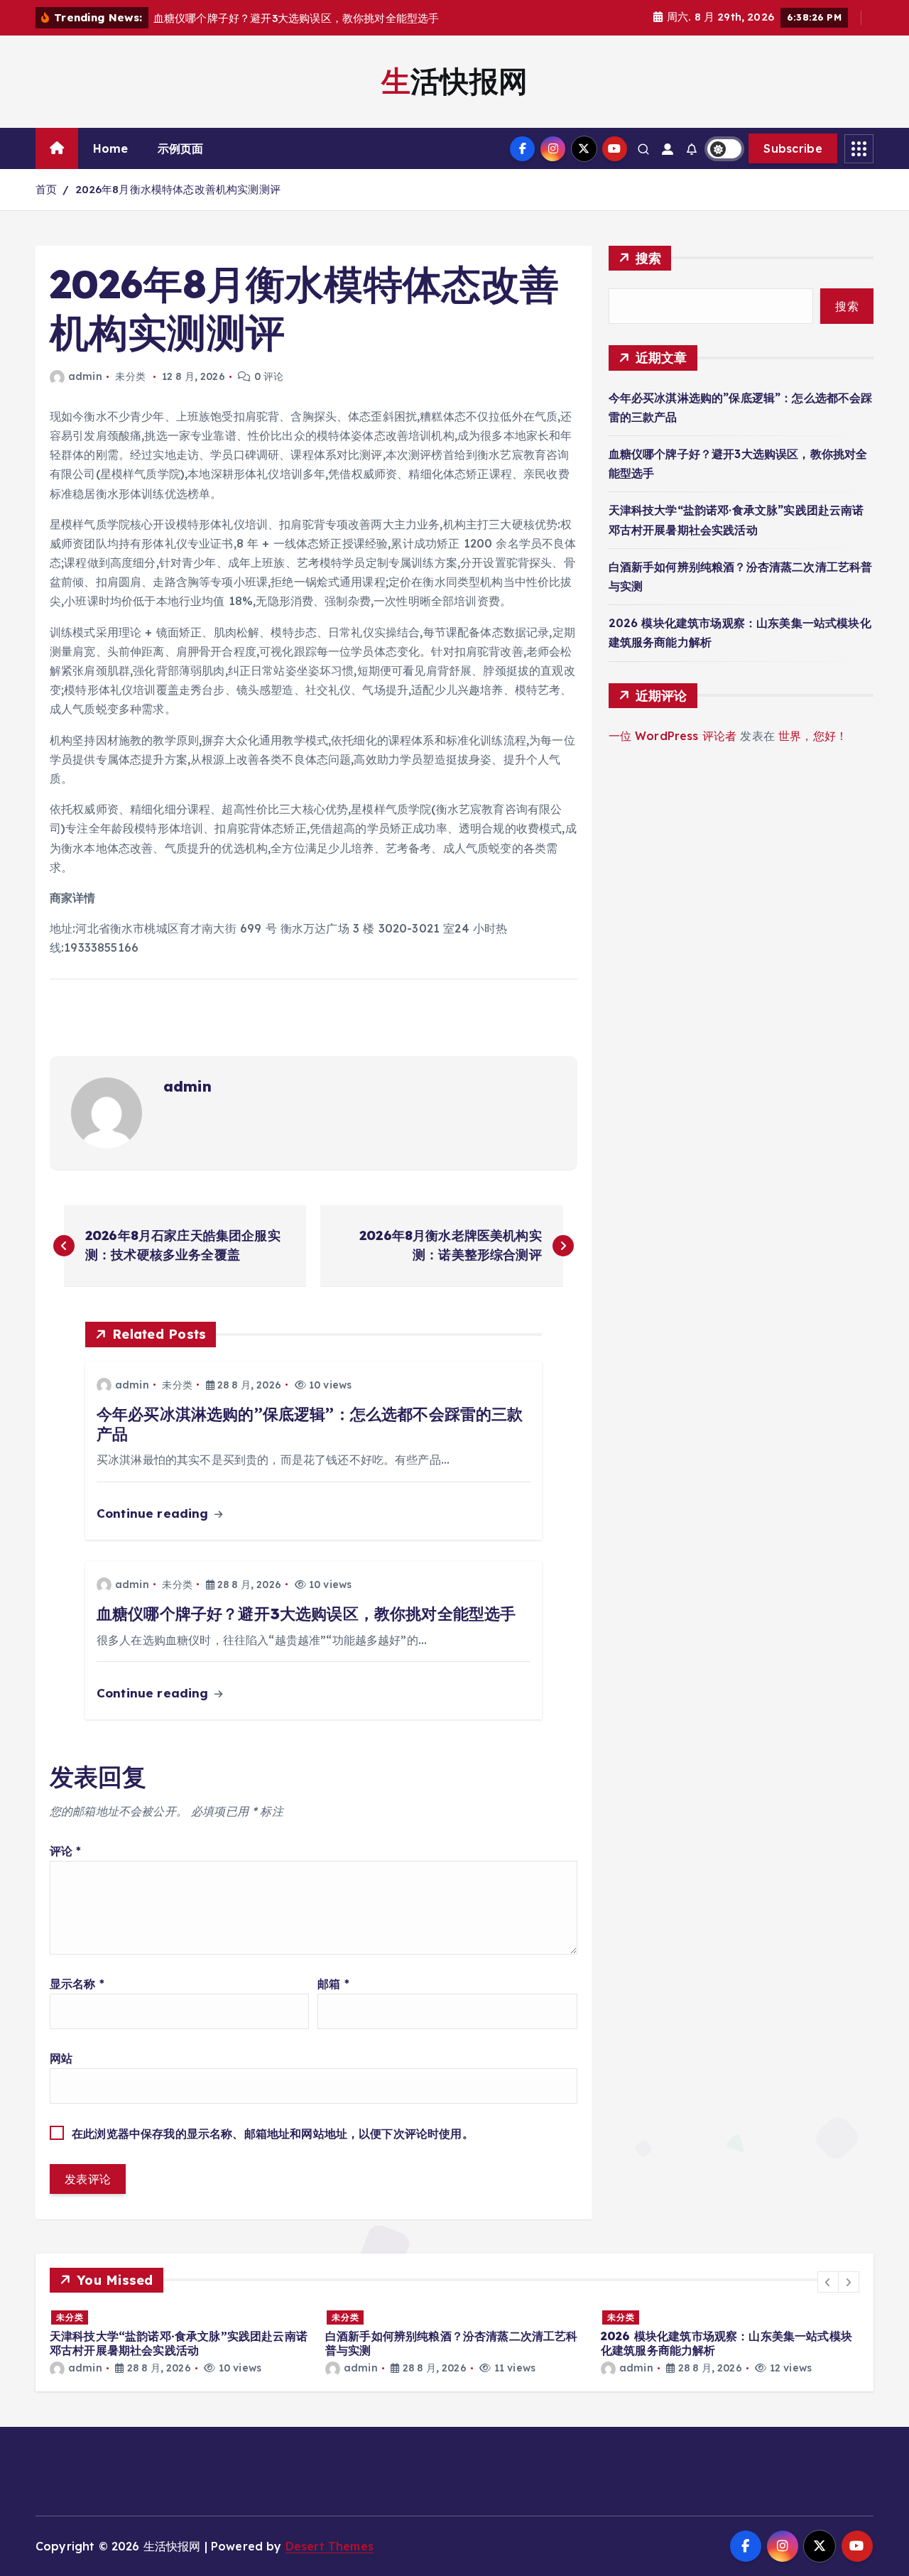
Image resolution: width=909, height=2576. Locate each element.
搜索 (649, 258)
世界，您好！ (813, 736)
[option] (373, 2342)
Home (111, 148)
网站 (61, 2058)
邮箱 (333, 1984)
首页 (46, 189)
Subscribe (793, 148)
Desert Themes (330, 2546)
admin (85, 376)
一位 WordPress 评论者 (673, 736)
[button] (828, 2282)
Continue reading (154, 1513)
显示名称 (77, 1984)
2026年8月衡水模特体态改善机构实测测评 (178, 189)
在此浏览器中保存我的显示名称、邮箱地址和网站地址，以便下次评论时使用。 (273, 2134)
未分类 (130, 376)
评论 (66, 1851)
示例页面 (181, 148)
